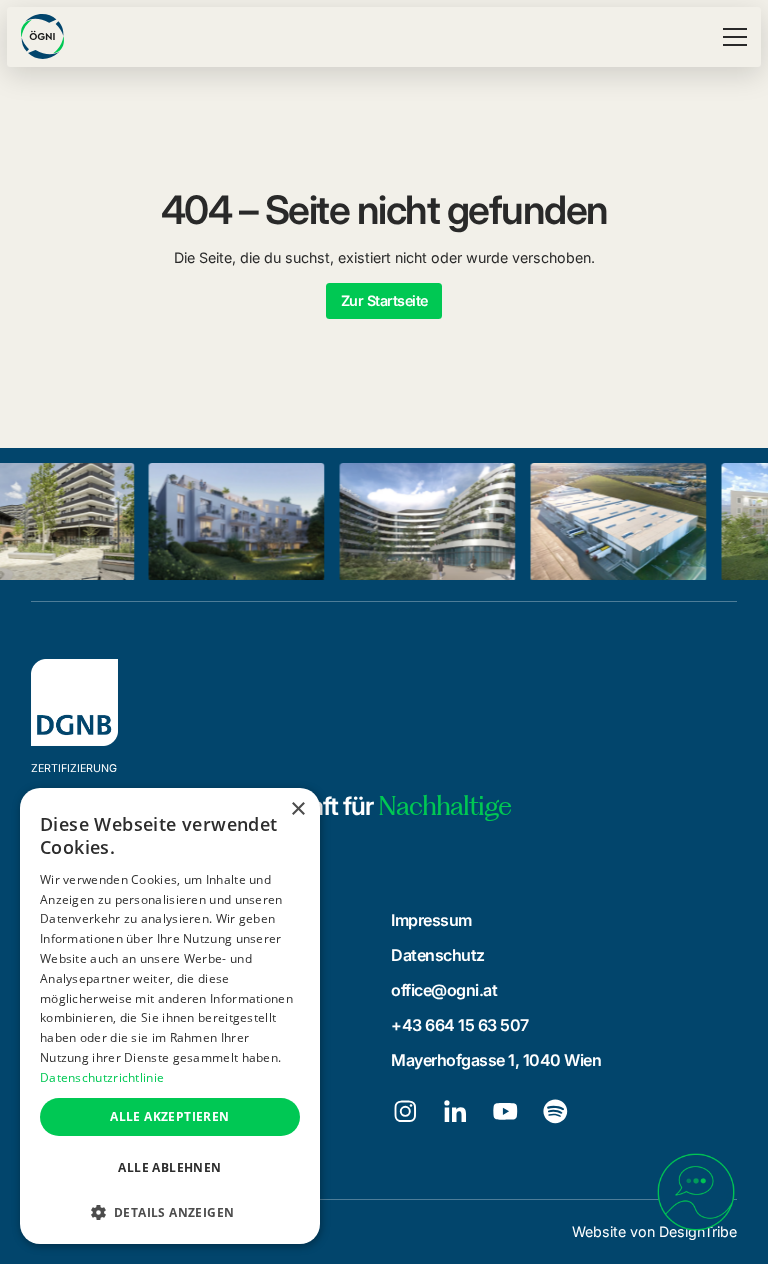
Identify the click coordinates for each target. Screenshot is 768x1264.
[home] (42, 36)
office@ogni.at (444, 990)
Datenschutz (438, 955)
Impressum (431, 920)
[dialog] (170, 1016)
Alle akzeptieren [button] (169, 1116)
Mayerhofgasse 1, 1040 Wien (496, 1060)
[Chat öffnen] (696, 1192)
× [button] (297, 809)
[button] (731, 37)
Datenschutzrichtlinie (102, 1077)
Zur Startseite (384, 300)
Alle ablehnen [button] (169, 1167)
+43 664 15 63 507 (460, 1025)
